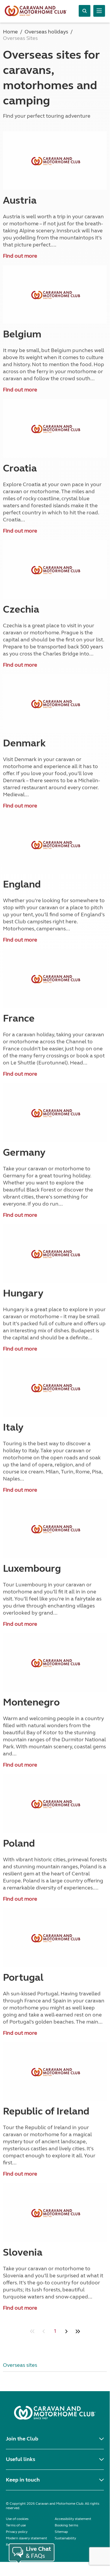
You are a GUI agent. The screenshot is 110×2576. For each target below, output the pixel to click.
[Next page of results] (66, 2331)
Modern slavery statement (26, 2538)
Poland (19, 1843)
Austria (20, 200)
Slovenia (23, 2252)
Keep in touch (23, 2480)
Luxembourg (32, 1568)
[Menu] (99, 11)
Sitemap (61, 2532)
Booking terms (66, 2525)
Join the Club (22, 2439)
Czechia (21, 609)
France (19, 1018)
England (22, 884)
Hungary (23, 1293)
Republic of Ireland (46, 2111)
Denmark (24, 743)
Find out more (20, 256)
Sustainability (65, 2538)
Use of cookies (17, 2519)
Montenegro (31, 1702)
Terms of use (16, 2525)
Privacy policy (17, 2532)
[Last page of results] (78, 2331)
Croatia (20, 468)
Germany (24, 1152)
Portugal (23, 1977)
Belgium (22, 334)
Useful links (20, 2459)
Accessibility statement (73, 2519)
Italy (13, 1427)
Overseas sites (20, 2365)
